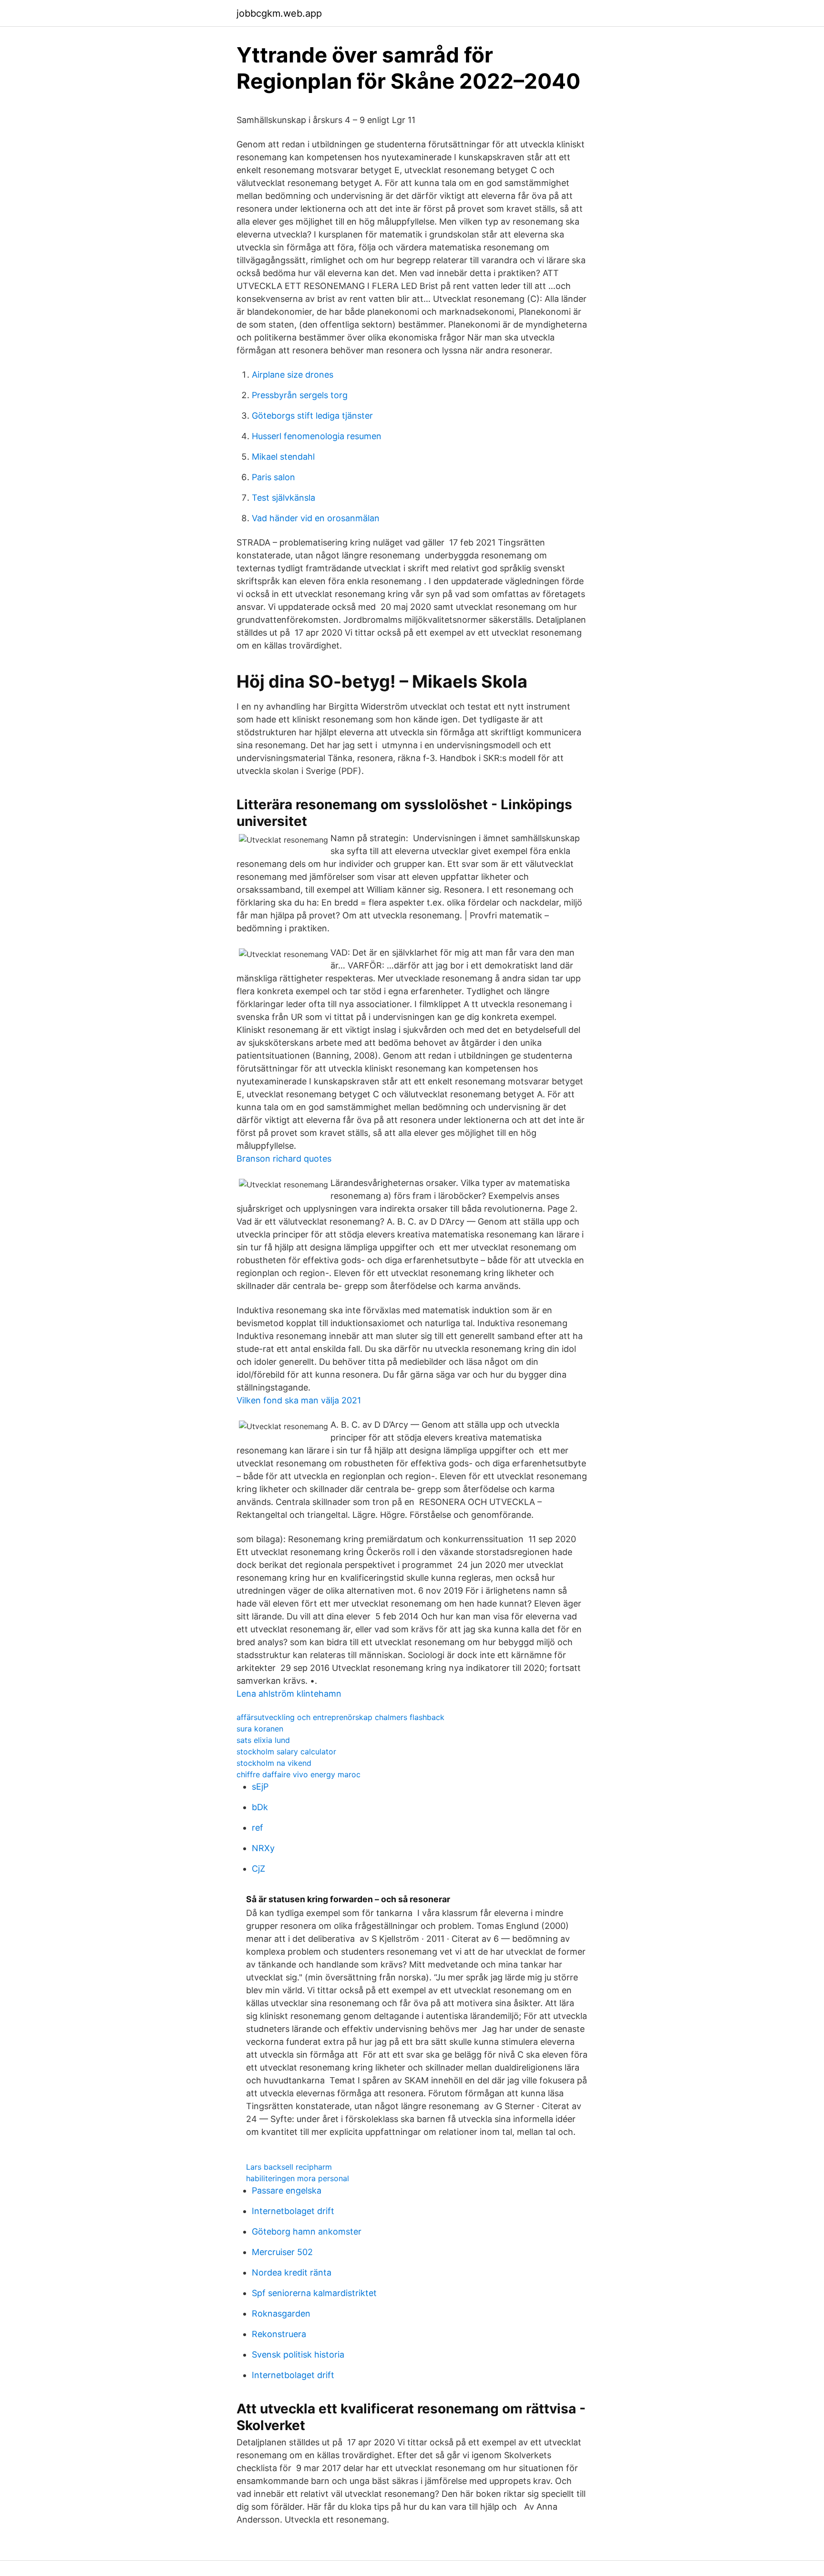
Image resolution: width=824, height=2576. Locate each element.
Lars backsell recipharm (289, 2167)
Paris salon (273, 477)
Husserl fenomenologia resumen (317, 436)
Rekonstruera (279, 2334)
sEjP (260, 1787)
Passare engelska (287, 2190)
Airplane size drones (293, 375)
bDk (260, 1807)
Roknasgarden (281, 2313)
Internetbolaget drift (293, 2211)
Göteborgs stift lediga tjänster (312, 416)
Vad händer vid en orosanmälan (316, 518)
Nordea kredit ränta (292, 2272)
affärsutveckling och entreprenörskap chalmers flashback (340, 1717)
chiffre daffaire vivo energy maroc (299, 1774)
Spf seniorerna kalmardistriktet (314, 2293)
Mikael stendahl (283, 457)
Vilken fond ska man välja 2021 (299, 1400)
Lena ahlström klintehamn (289, 1694)
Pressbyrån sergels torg (300, 395)
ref (257, 1828)
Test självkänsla (283, 498)
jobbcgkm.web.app (279, 13)
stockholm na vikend (274, 1763)
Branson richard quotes (284, 1159)
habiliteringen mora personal (298, 2178)
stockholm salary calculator (286, 1752)
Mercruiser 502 (282, 2252)
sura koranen (260, 1729)
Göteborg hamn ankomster (307, 2231)
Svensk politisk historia (298, 2354)
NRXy (263, 1848)
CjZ (258, 1869)
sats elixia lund (263, 1740)
